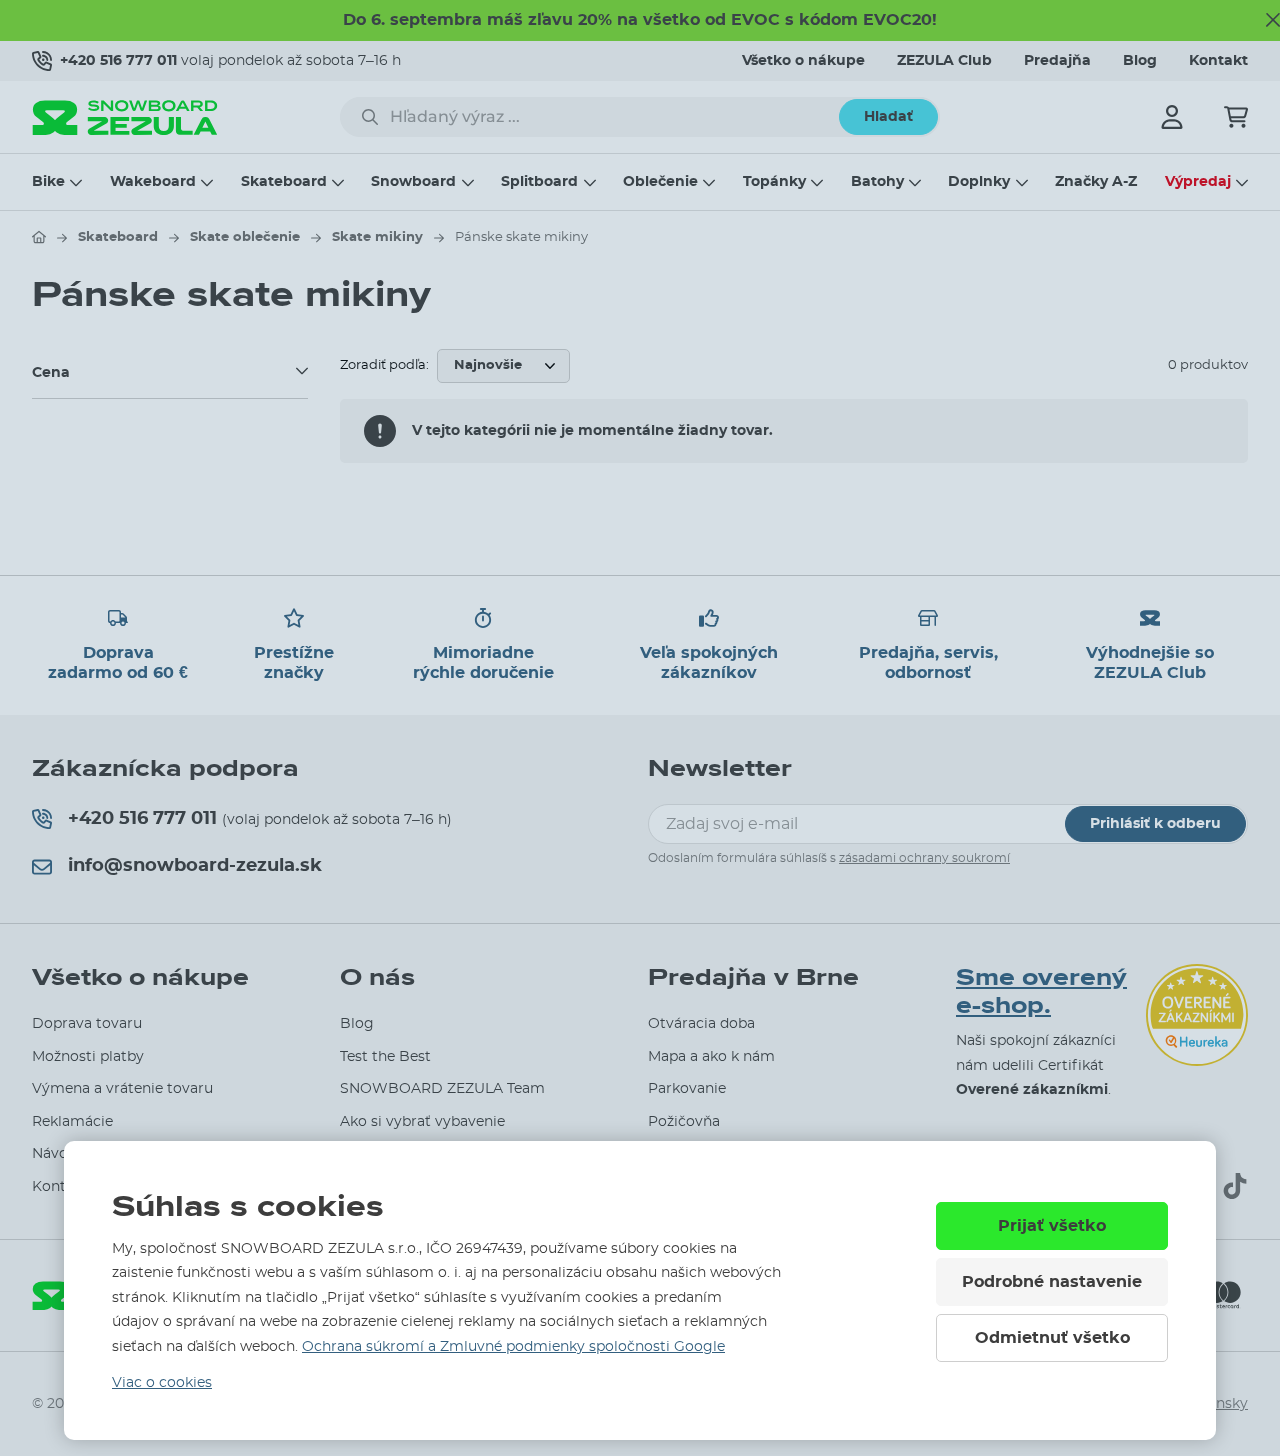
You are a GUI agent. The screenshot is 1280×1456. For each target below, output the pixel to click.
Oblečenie (660, 182)
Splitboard (539, 182)
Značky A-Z (1096, 182)
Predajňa (1057, 61)
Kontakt (1218, 61)
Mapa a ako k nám (711, 1057)
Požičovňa (684, 1122)
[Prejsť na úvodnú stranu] (39, 237)
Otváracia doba (701, 1024)
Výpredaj (1198, 182)
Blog (1140, 61)
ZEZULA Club (944, 61)
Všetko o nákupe (803, 61)
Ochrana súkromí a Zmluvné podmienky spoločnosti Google (513, 1347)
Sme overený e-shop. (1041, 992)
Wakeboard (153, 182)
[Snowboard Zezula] (125, 117)
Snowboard (413, 182)
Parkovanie (687, 1089)
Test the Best (385, 1057)
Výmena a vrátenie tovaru (122, 1089)
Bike (48, 182)
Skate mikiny (377, 237)
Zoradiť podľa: (384, 365)
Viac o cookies (162, 1383)
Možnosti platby (88, 1057)
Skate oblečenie (245, 237)
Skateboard (284, 182)
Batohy (877, 182)
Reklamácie (72, 1122)
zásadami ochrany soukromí (924, 858)
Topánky (774, 182)
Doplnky (979, 182)
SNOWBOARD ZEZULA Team (442, 1089)
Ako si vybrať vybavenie (422, 1122)
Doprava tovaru (87, 1024)
